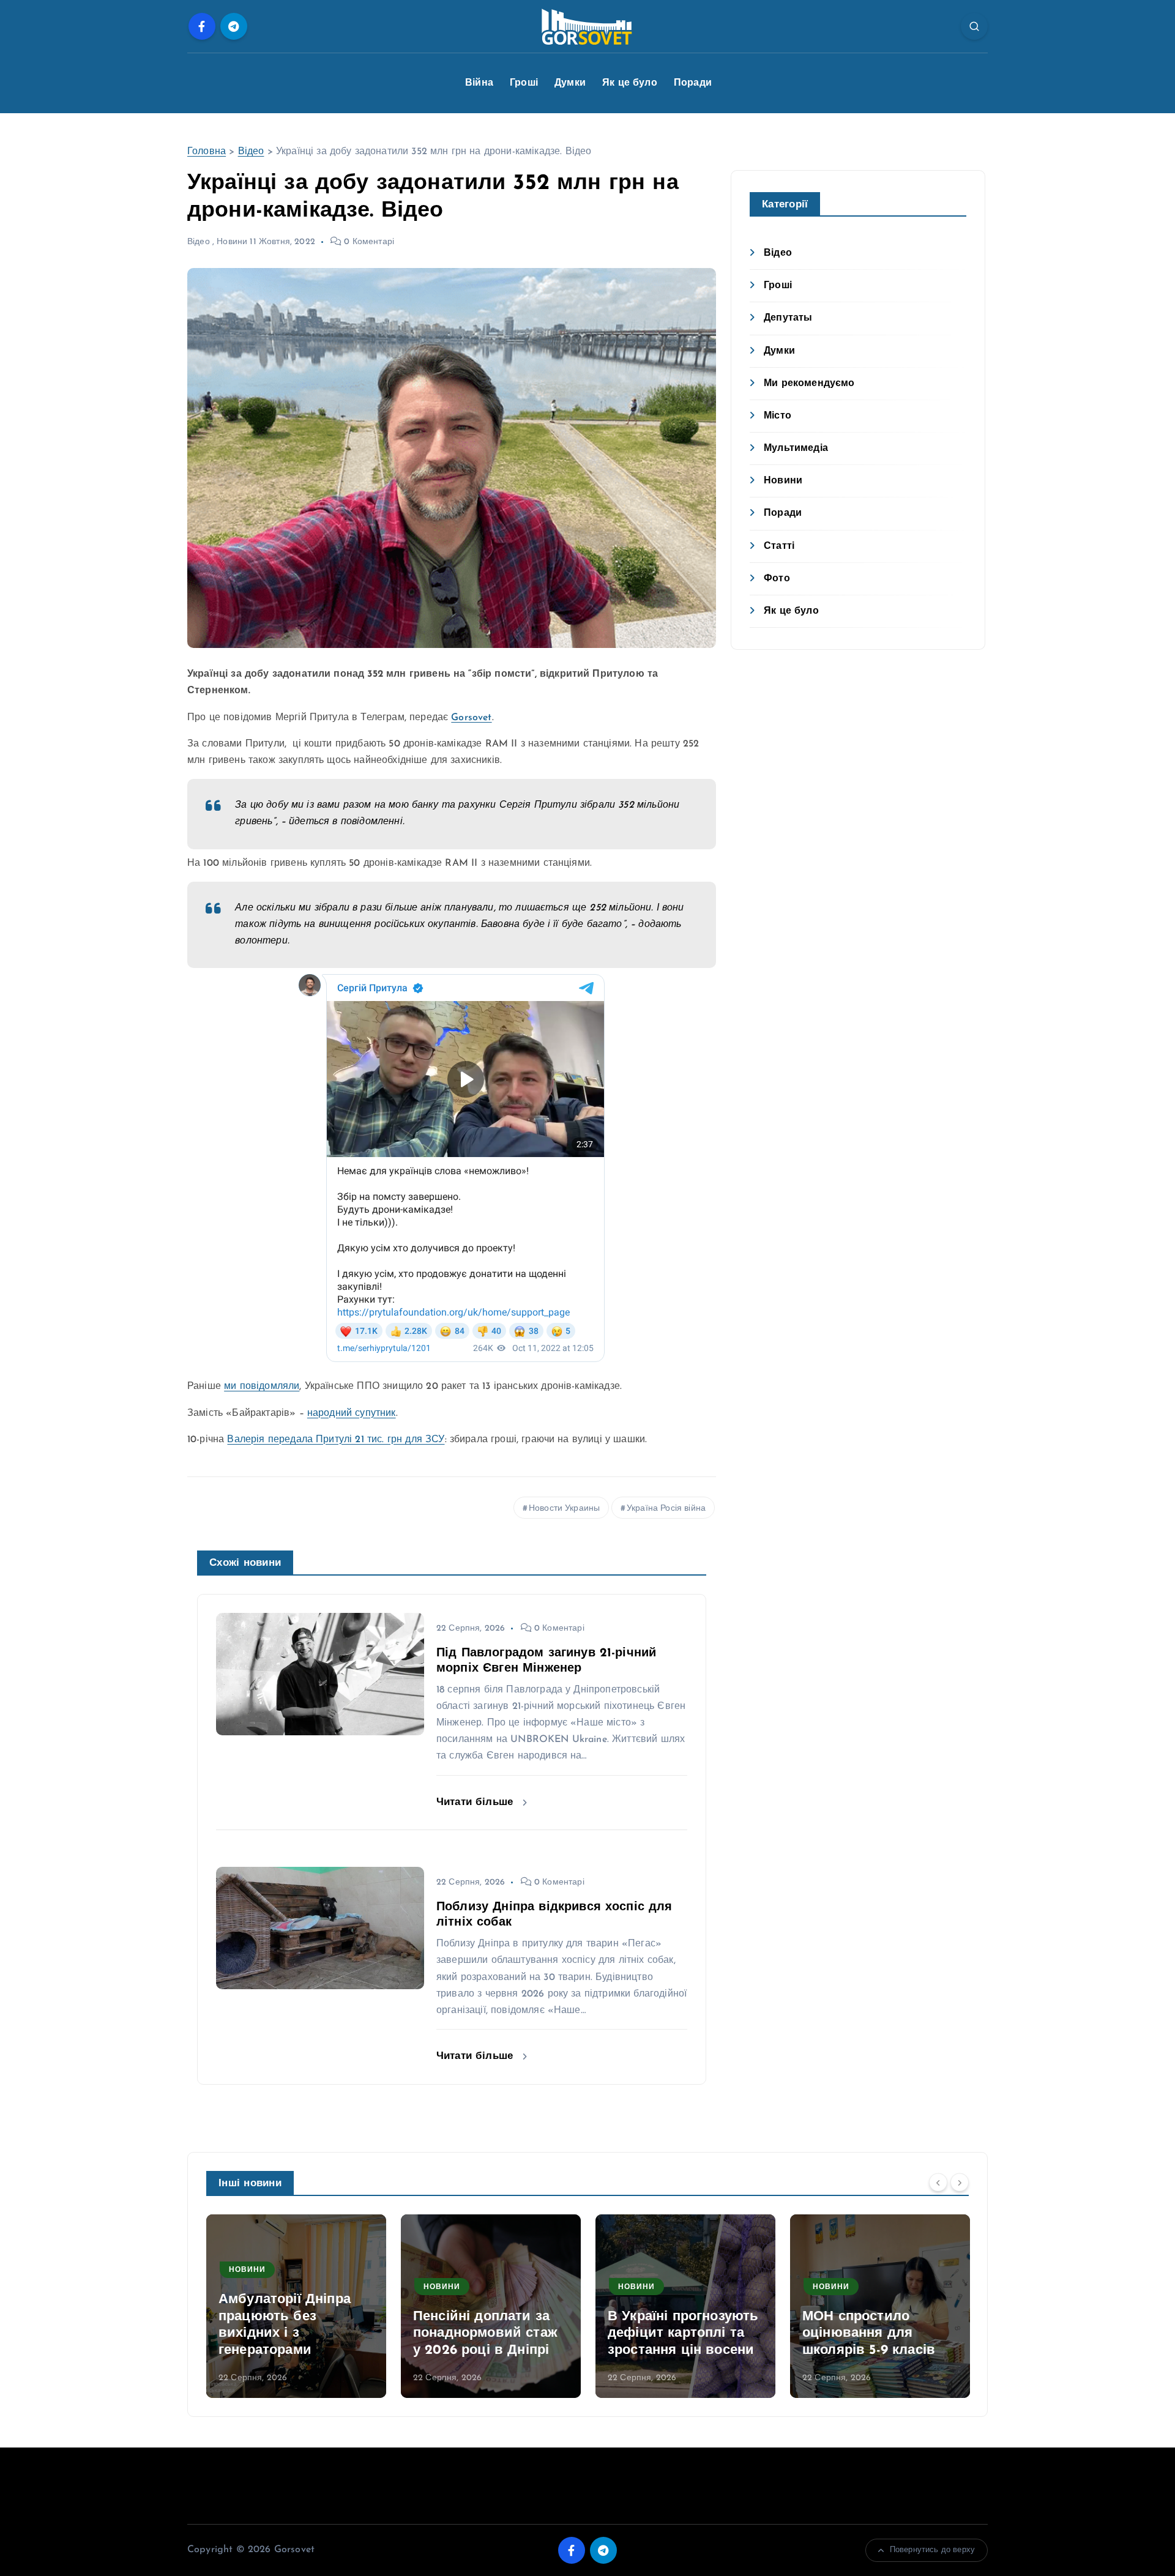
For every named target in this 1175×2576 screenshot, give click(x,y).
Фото (777, 579)
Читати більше (476, 1802)
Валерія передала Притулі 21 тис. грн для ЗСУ (336, 1440)
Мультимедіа (796, 449)
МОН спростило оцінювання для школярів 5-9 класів (869, 2334)
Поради (693, 83)
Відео (251, 152)
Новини (232, 242)
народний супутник (352, 1413)
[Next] (960, 2182)
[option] (296, 2306)
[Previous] (938, 2182)
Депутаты (788, 318)
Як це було (630, 83)
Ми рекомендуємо (809, 384)
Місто (778, 416)
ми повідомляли (262, 1387)
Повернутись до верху (932, 2550)
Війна (479, 83)
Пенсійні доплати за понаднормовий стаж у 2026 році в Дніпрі (485, 2334)
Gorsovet (471, 718)
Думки (570, 83)
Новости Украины (564, 1509)
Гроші (524, 83)
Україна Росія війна (666, 1509)
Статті (779, 546)
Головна (207, 152)
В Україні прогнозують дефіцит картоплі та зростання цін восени (683, 2334)
